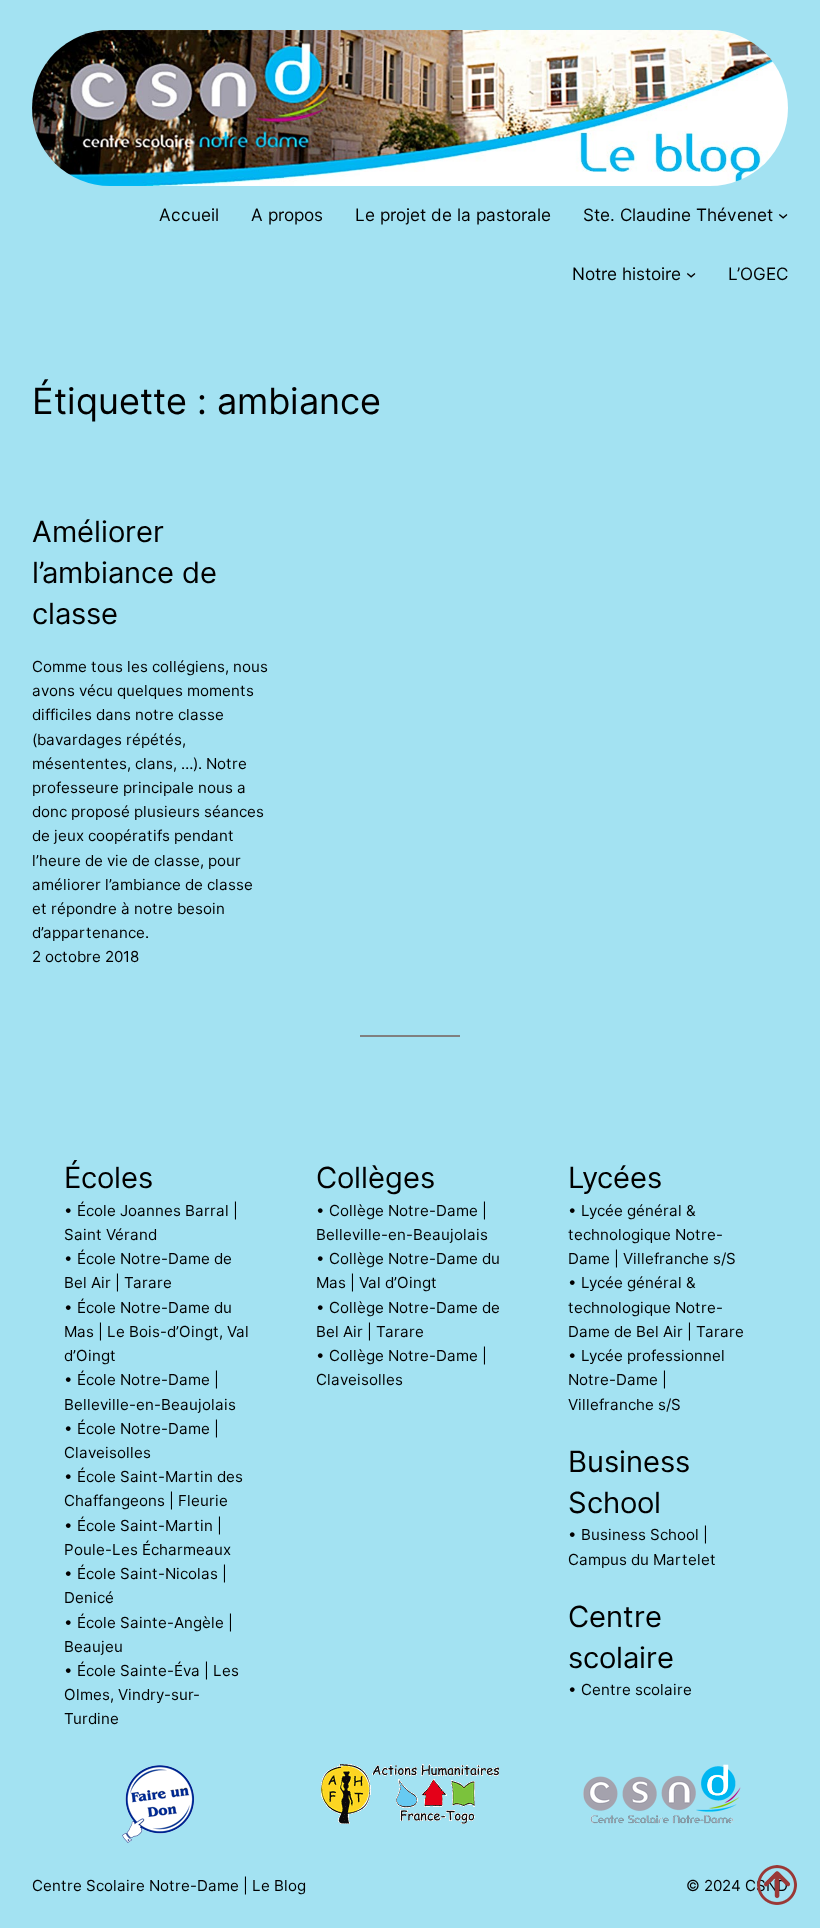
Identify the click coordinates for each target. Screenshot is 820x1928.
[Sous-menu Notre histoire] (691, 274)
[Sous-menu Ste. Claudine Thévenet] (783, 214)
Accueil (189, 214)
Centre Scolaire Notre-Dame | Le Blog (169, 1885)
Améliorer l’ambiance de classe (124, 572)
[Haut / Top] (777, 1885)
